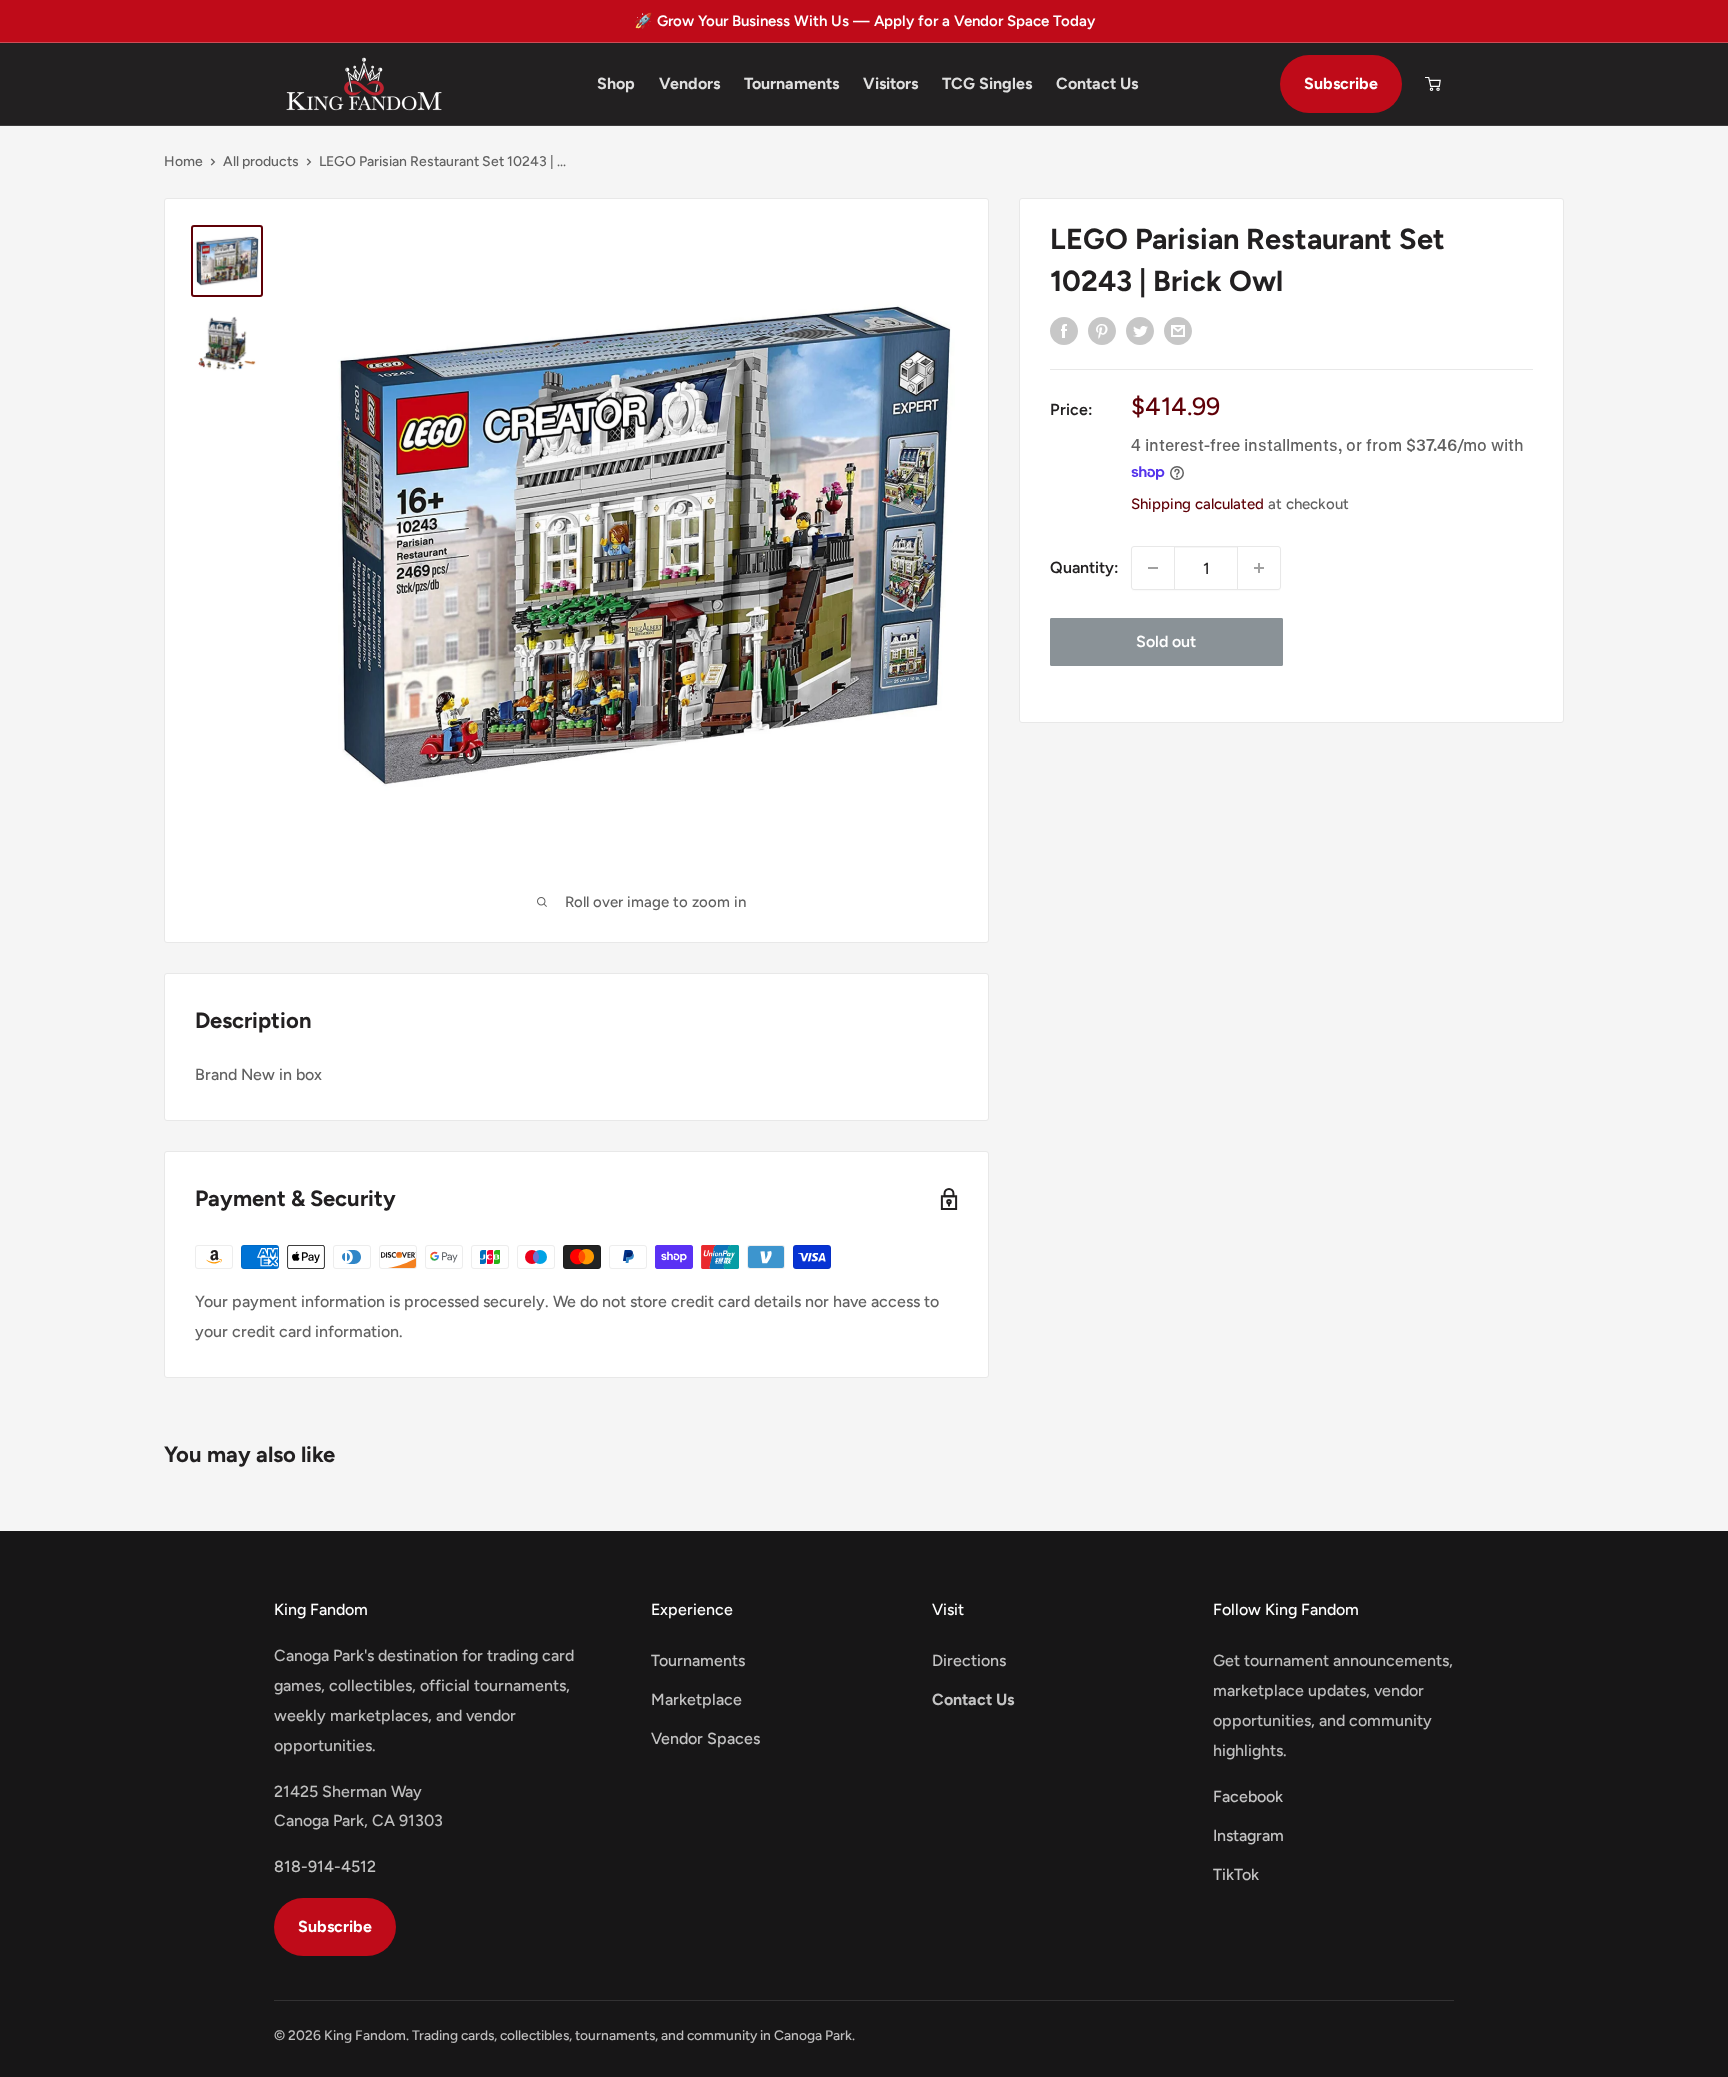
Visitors (890, 83)
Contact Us (1097, 83)
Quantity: (1084, 567)
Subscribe (1341, 83)
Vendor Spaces (705, 1738)
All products (261, 161)
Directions (969, 1660)
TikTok (1236, 1874)
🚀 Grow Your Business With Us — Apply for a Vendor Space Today (864, 21)
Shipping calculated (1197, 504)
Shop (616, 83)
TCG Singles (987, 83)
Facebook (1248, 1796)
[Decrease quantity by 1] (1153, 568)
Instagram (1248, 1835)
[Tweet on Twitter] (1140, 330)
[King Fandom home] (364, 84)
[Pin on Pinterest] (1102, 330)
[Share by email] (1178, 330)
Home (183, 161)
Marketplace (696, 1699)
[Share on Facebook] (1064, 330)
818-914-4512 (325, 1866)
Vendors (689, 83)
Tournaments (791, 83)
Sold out (1166, 641)
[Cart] (1433, 84)
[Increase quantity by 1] (1259, 568)
